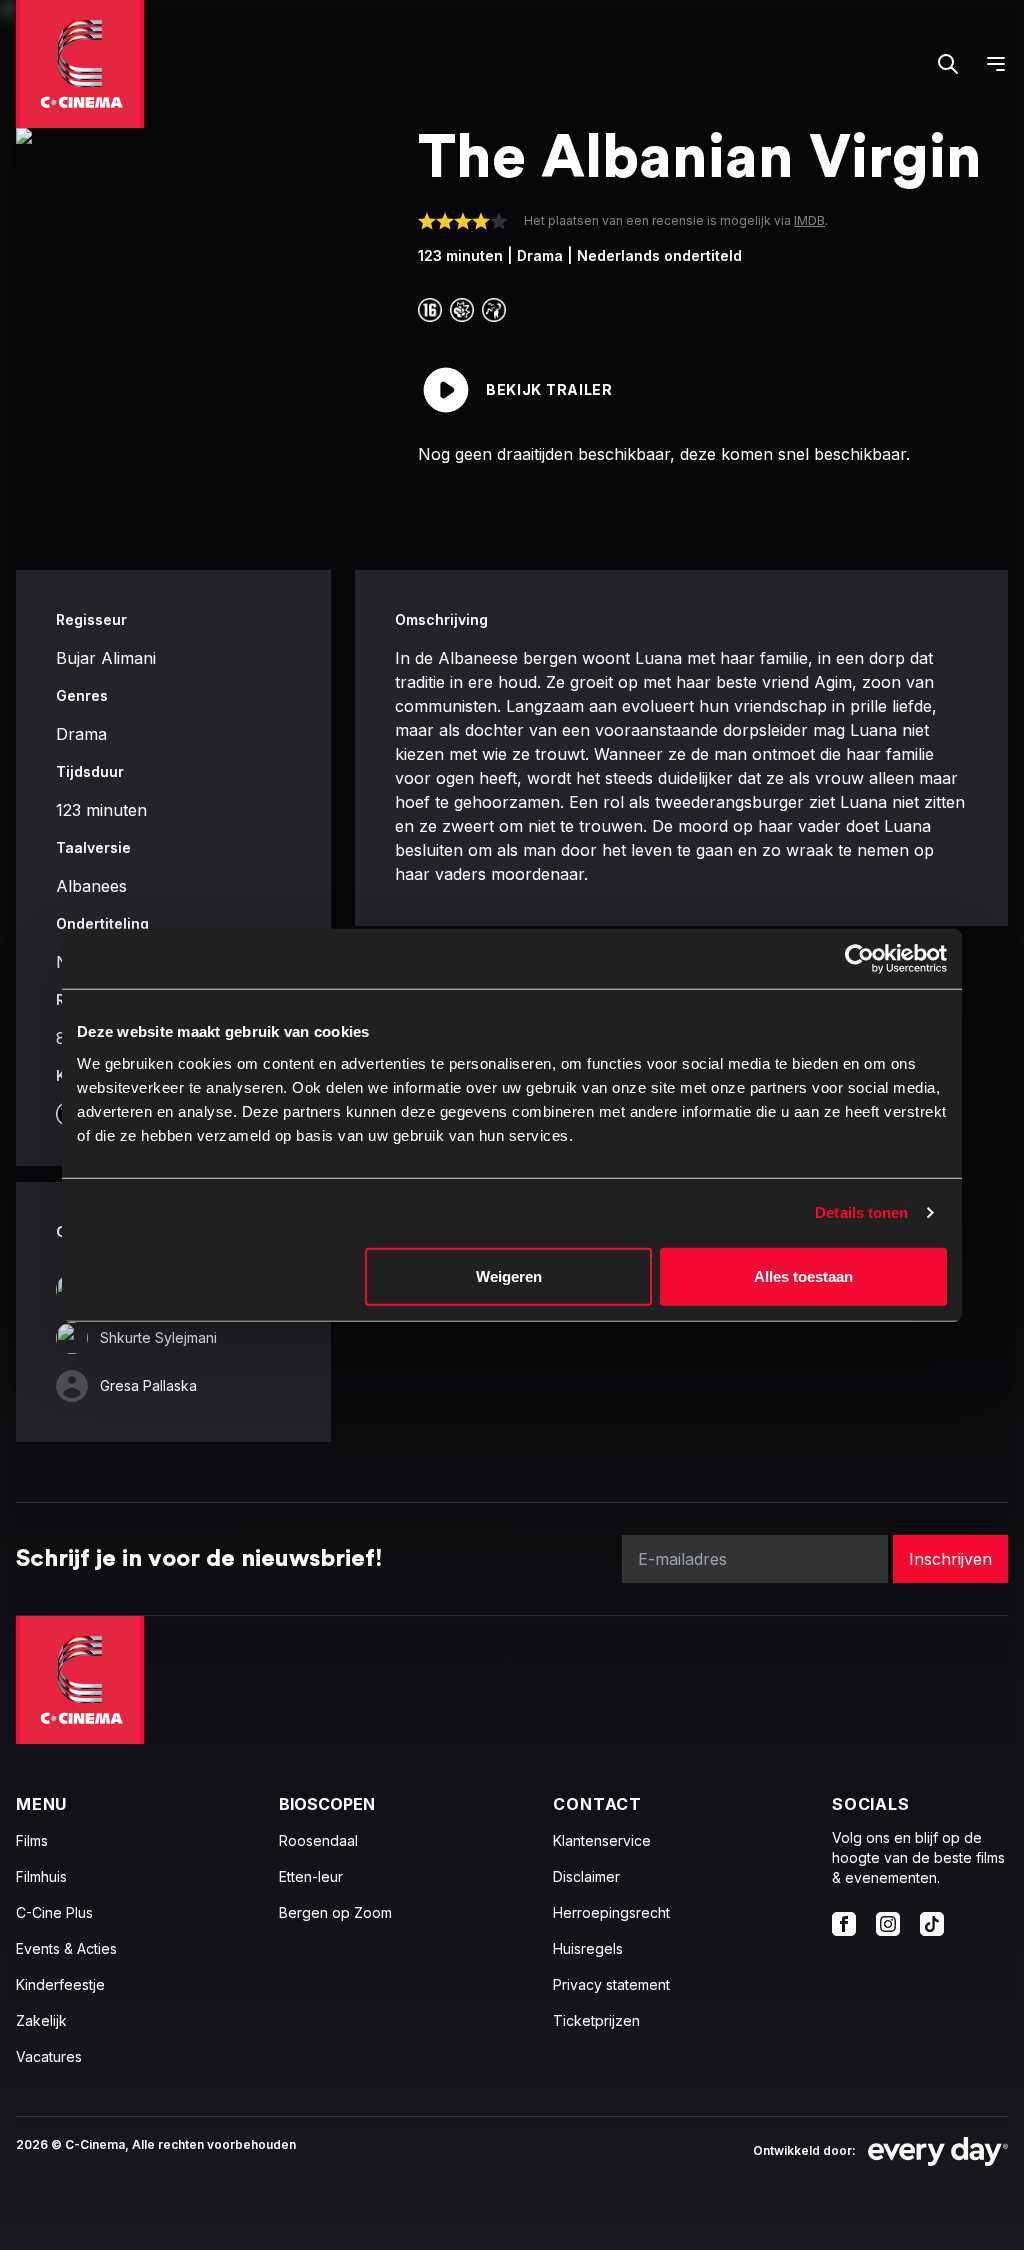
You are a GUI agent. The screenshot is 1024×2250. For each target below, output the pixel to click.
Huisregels (588, 1948)
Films (32, 1840)
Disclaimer (586, 1876)
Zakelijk (41, 2020)
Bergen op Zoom (335, 1912)
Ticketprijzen (596, 2020)
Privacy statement (611, 1984)
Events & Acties (66, 1948)
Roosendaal (318, 1840)
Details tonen (861, 1212)
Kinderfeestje (60, 1984)
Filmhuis (41, 1876)
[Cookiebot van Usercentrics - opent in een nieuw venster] (859, 959)
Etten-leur (311, 1876)
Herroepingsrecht (611, 1912)
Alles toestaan (803, 1275)
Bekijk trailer (549, 389)
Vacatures (49, 2056)
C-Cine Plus (54, 1912)
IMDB (809, 220)
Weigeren (509, 1275)
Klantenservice (602, 1840)
